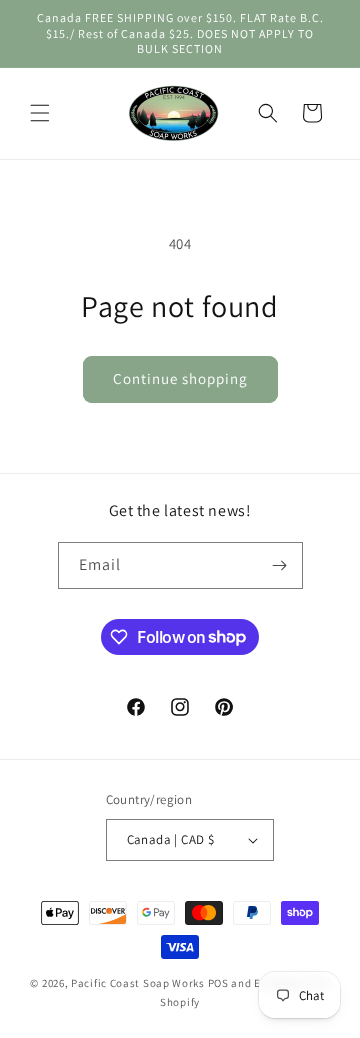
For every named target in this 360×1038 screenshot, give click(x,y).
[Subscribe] (280, 565)
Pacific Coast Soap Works (138, 983)
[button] (40, 113)
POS (218, 983)
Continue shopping (180, 378)
